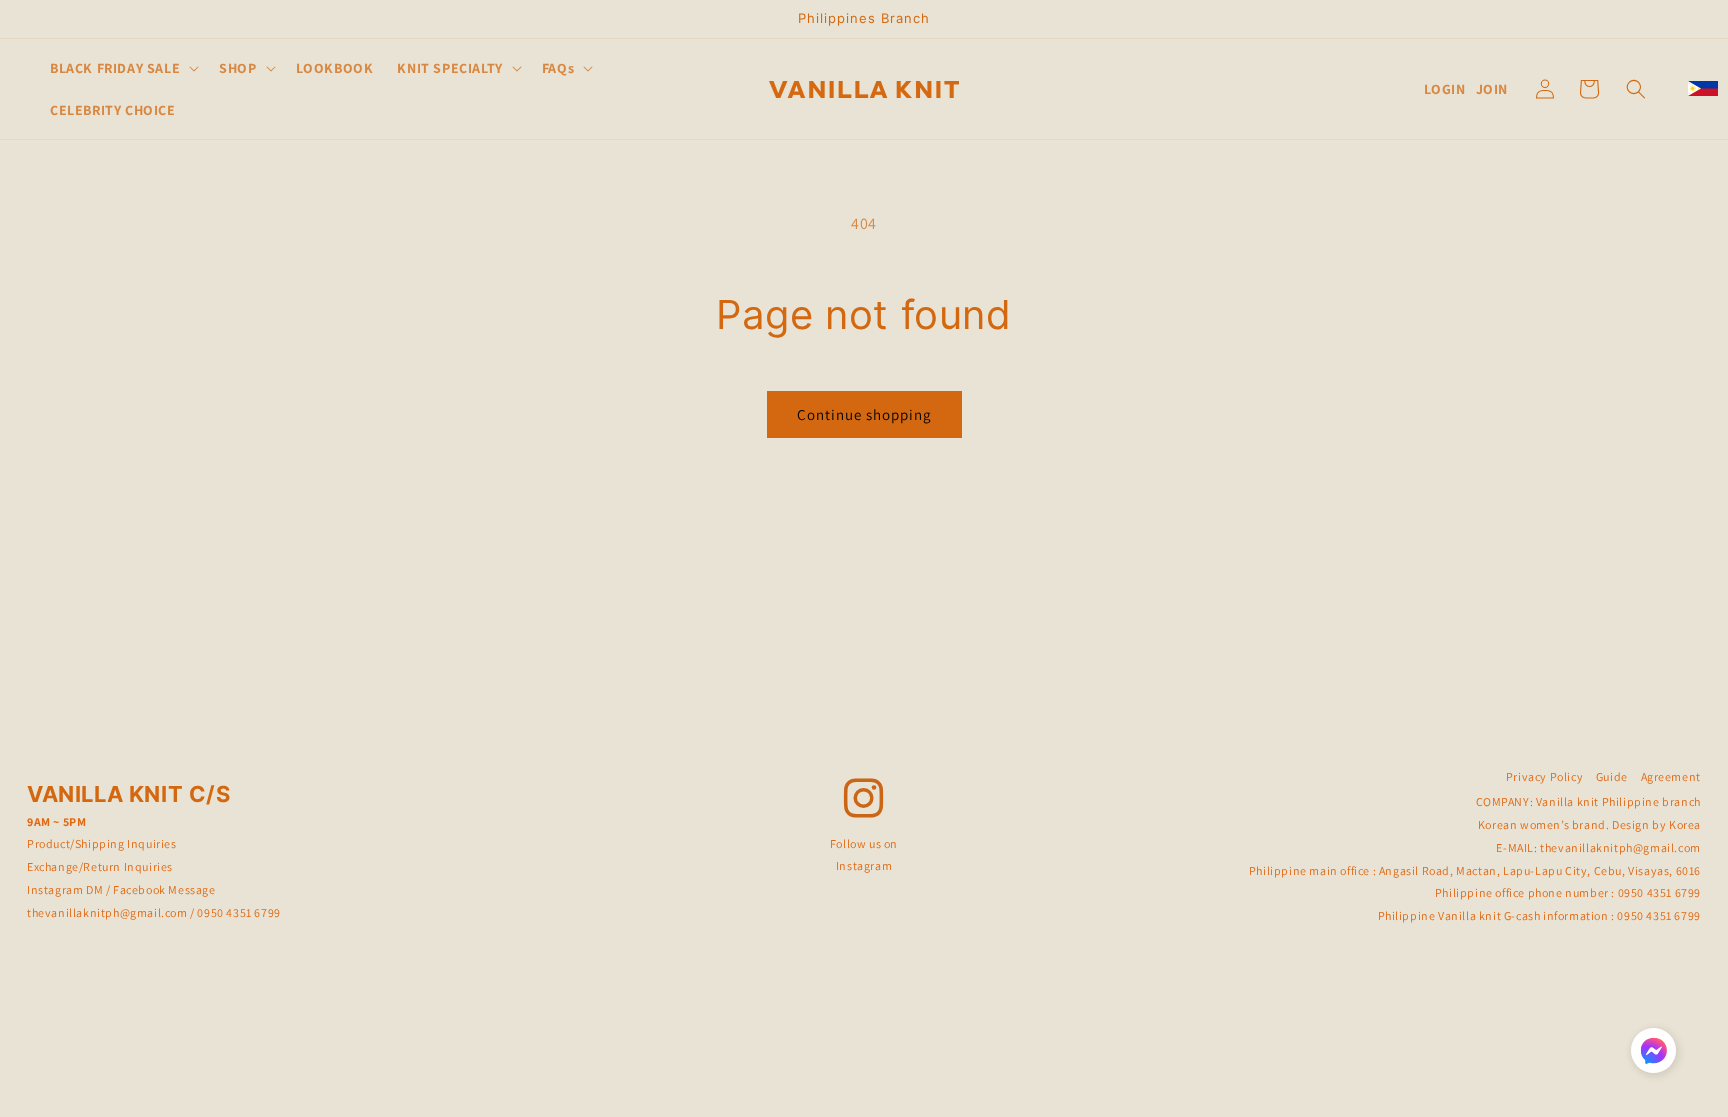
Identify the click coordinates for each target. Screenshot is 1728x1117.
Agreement (1671, 776)
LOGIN (1445, 89)
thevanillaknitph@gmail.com (107, 912)
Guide (1612, 776)
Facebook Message (164, 889)
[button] (122, 68)
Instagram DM (65, 889)
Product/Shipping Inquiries (102, 843)
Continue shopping (864, 414)
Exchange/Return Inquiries (100, 866)
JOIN (1492, 89)
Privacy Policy (1544, 776)
